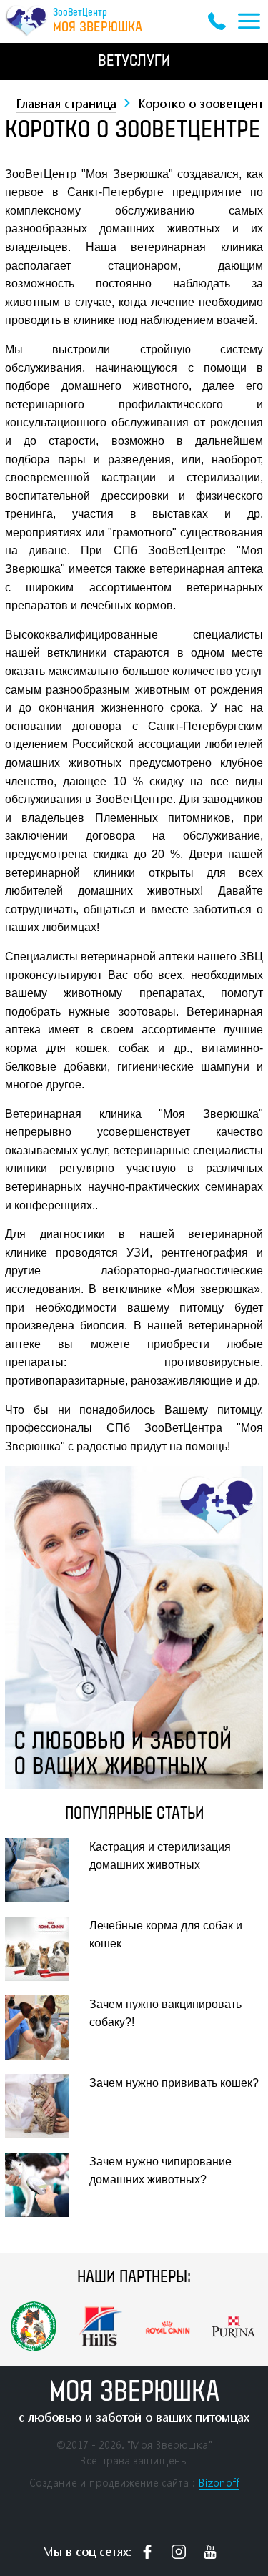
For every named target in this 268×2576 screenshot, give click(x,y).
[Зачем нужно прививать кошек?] (45, 2106)
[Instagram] (179, 2552)
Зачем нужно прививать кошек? (174, 2083)
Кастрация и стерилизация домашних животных (160, 1856)
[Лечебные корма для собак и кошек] (45, 1949)
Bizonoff (219, 2483)
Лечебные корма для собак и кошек (166, 1935)
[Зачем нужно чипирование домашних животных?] (45, 2185)
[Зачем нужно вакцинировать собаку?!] (45, 2027)
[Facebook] (147, 2552)
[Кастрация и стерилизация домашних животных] (45, 1870)
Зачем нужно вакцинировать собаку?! (165, 2014)
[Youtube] (210, 2552)
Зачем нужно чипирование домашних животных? (160, 2171)
